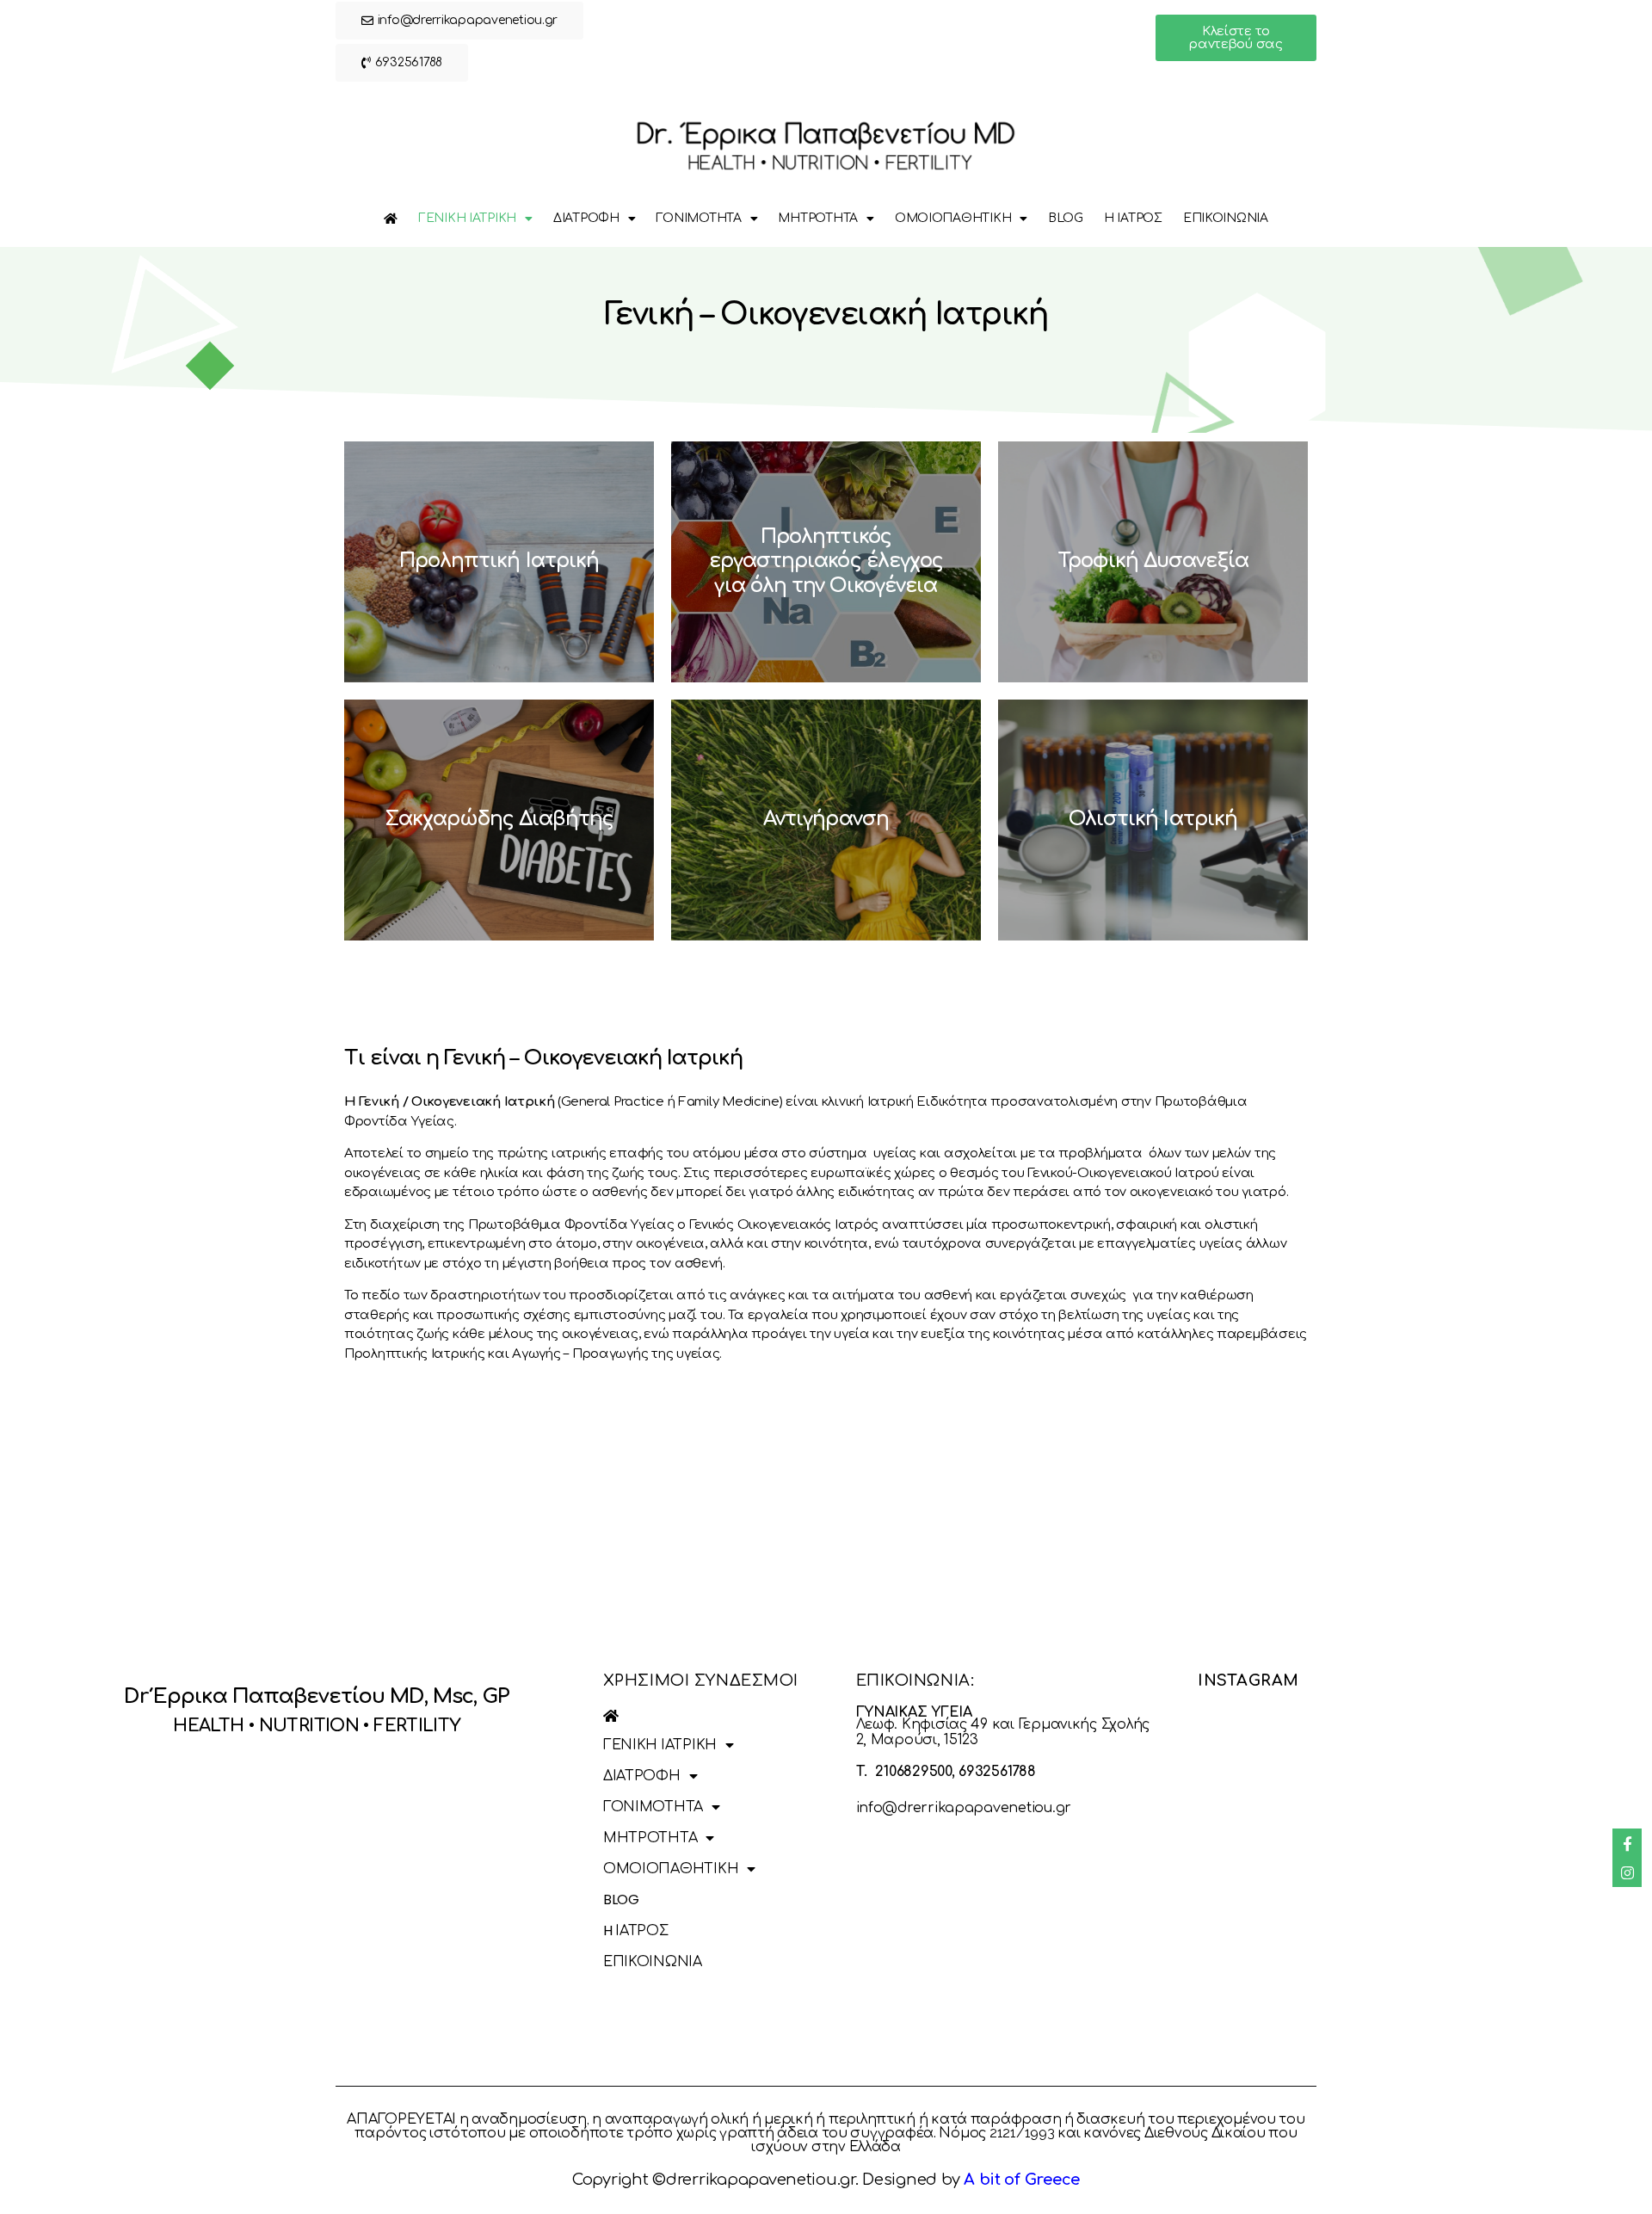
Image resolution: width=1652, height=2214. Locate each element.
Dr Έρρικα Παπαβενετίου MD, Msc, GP (317, 1697)
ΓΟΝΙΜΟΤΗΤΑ (698, 218)
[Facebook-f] (1627, 1843)
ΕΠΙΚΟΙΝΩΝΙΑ (1226, 218)
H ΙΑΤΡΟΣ (1133, 218)
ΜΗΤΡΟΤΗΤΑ (818, 218)
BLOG (1066, 218)
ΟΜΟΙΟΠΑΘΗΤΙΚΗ (953, 218)
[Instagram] (1627, 1872)
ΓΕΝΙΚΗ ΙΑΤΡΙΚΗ (467, 218)
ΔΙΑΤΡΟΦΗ (586, 218)
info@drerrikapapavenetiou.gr (964, 1808)
